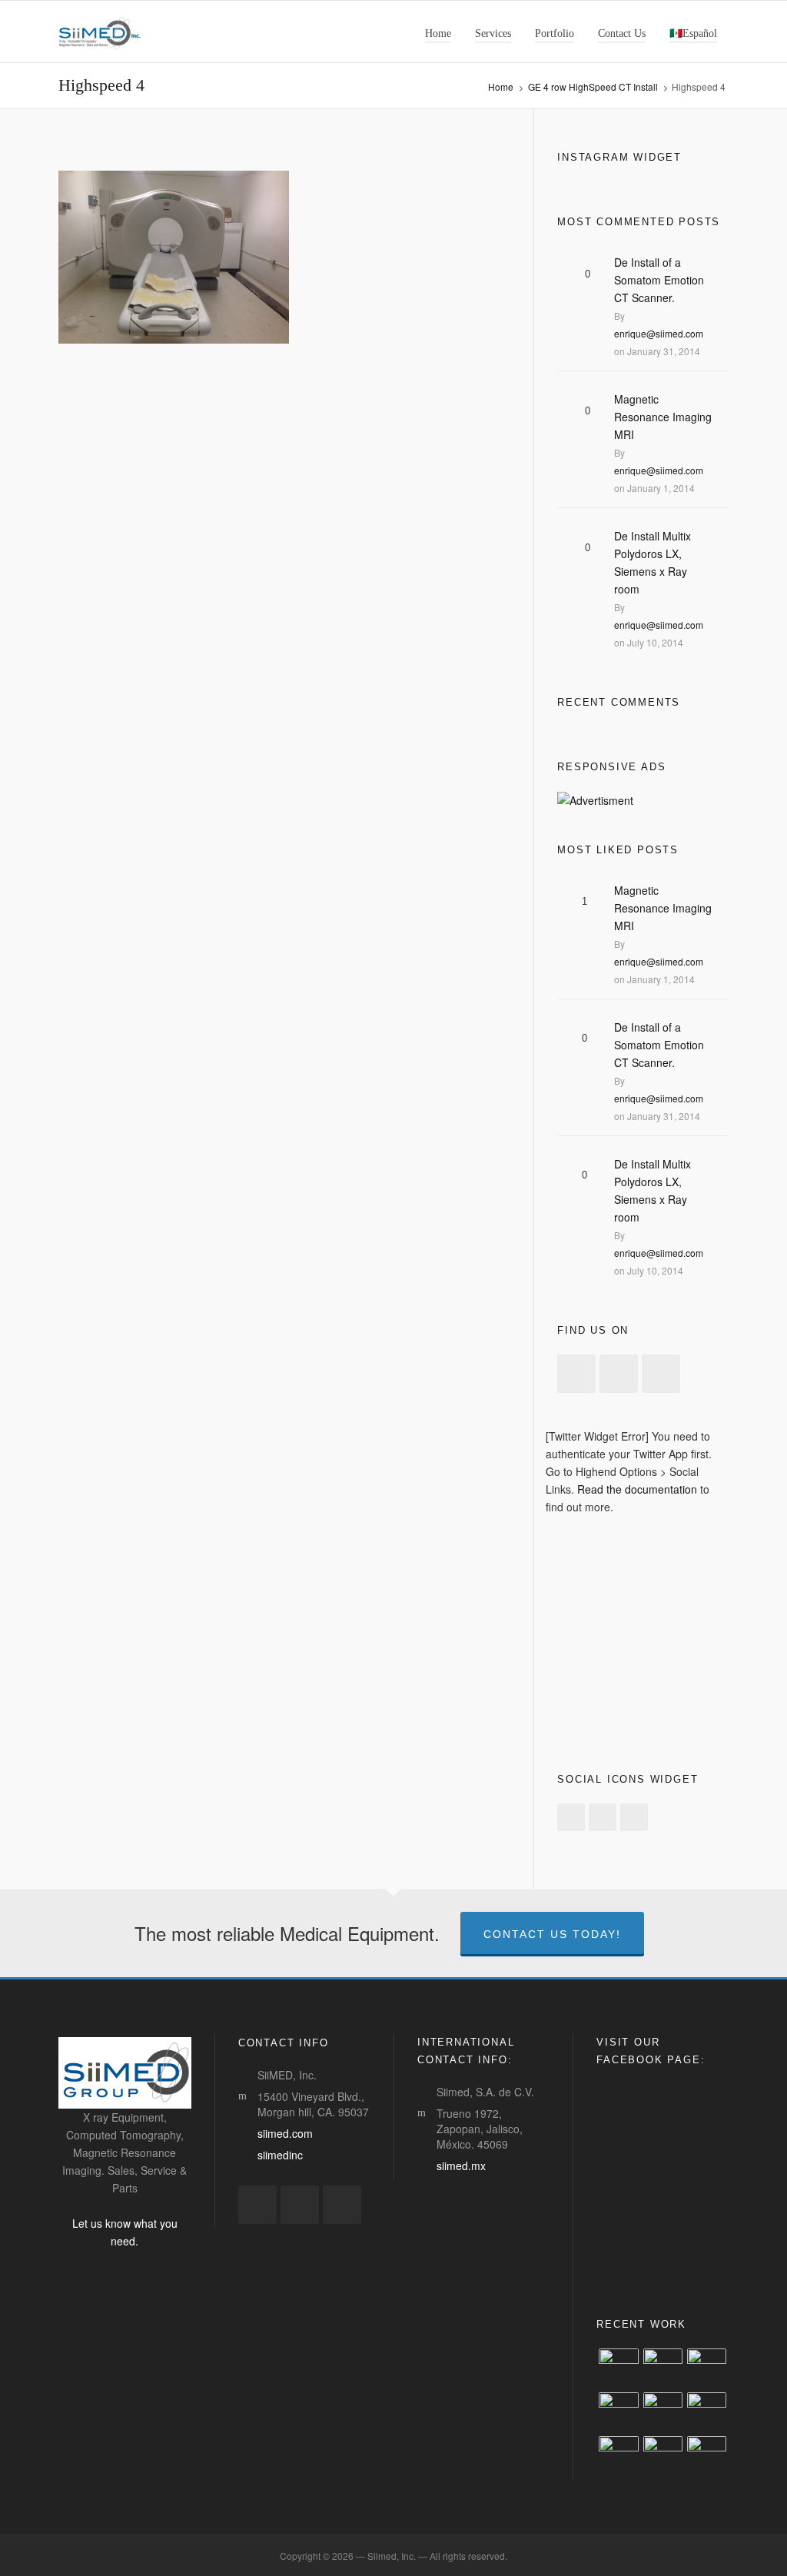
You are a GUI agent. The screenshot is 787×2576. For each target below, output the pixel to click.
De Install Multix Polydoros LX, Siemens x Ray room (653, 562)
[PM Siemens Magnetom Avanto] (618, 2456)
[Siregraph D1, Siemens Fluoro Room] (618, 2368)
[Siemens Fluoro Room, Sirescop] (618, 2412)
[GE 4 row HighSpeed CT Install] (663, 2368)
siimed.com (285, 2133)
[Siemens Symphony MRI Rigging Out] (707, 2368)
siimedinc (280, 2155)
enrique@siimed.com (659, 333)
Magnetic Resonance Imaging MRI (663, 417)
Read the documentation (637, 1489)
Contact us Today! (552, 1934)
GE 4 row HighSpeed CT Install (593, 86)
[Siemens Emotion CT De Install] (707, 2456)
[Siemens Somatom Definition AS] (663, 2412)
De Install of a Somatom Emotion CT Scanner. (659, 280)
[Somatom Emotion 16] (707, 2412)
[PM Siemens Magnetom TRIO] (663, 2456)
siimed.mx (461, 2166)
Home (501, 86)
